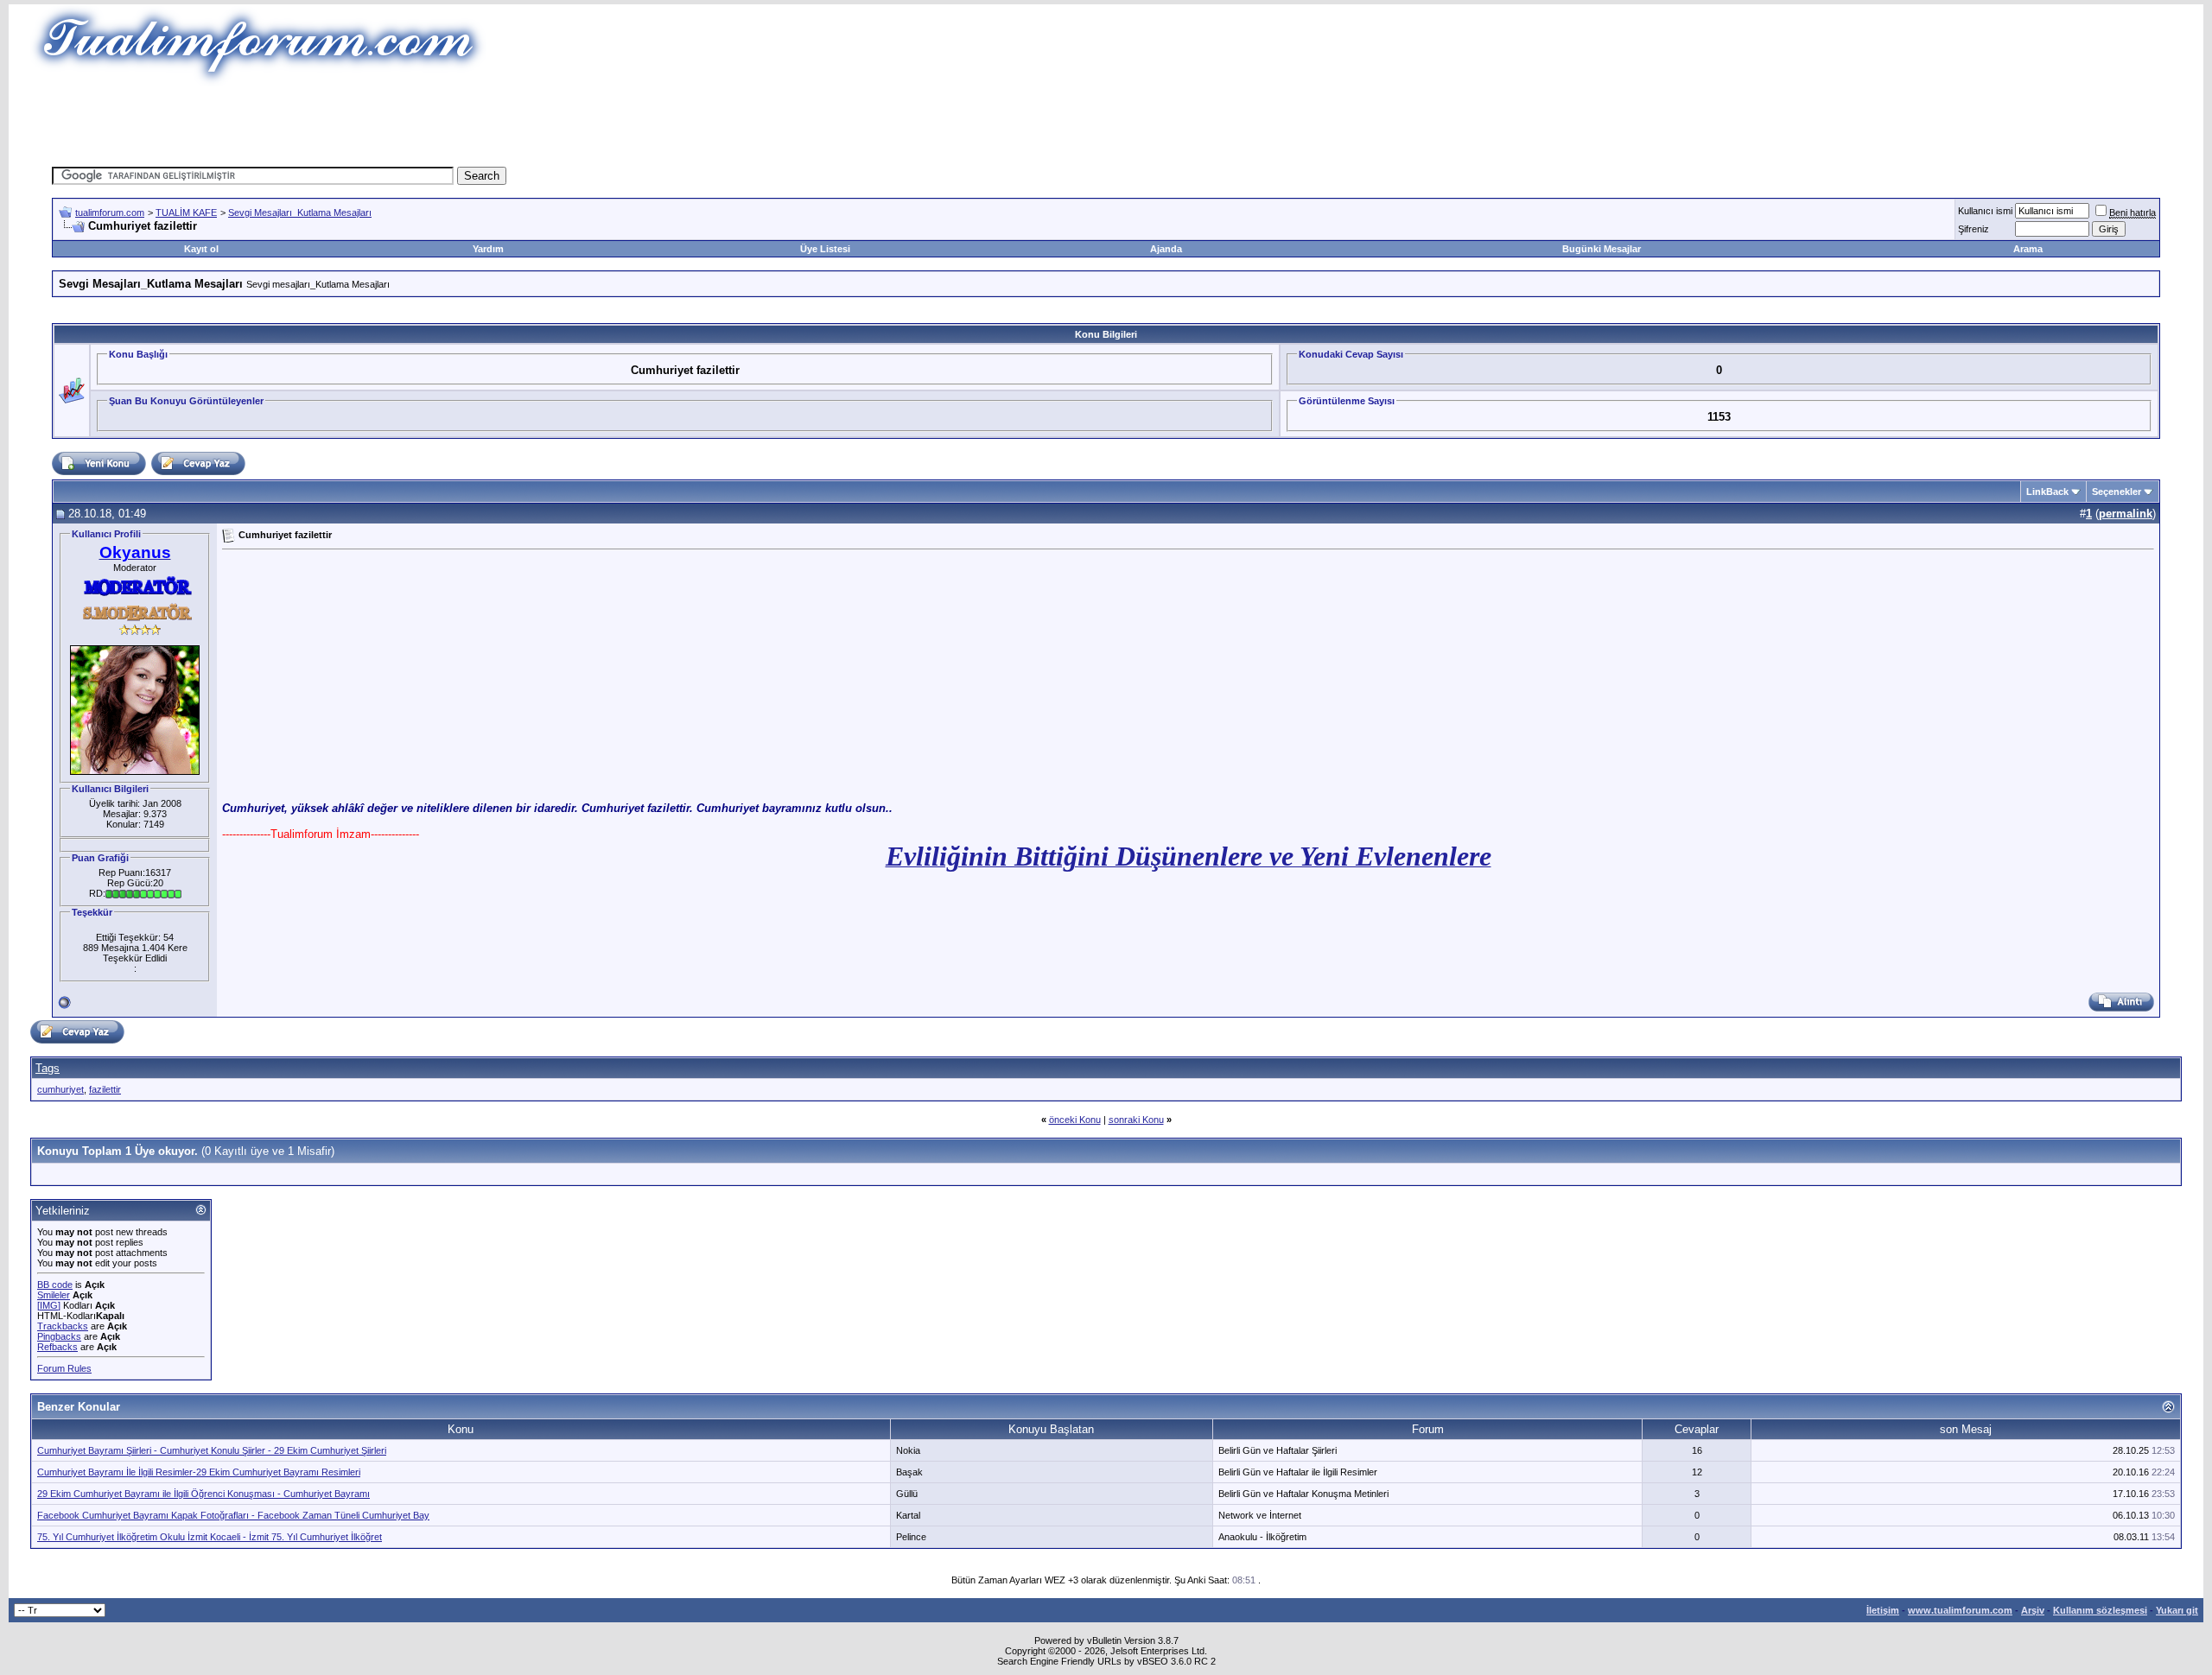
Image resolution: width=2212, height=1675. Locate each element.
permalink (2126, 514)
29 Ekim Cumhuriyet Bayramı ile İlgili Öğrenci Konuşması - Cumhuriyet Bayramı (203, 1494)
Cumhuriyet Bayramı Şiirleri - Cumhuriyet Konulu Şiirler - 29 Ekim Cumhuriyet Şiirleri (212, 1450)
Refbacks (57, 1347)
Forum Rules (64, 1368)
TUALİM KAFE (186, 213)
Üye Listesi (825, 249)
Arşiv (2033, 1610)
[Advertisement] (790, 125)
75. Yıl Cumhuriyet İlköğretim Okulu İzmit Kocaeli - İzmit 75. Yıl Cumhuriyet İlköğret (210, 1537)
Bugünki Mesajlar (1602, 249)
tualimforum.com (110, 213)
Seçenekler (2117, 492)
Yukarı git (2177, 1610)
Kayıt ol (201, 249)
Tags (48, 1068)
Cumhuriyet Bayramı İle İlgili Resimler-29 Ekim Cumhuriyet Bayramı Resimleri (199, 1472)
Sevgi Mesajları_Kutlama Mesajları (300, 213)
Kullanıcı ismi (1985, 211)
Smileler (54, 1295)
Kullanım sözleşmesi (2100, 1610)
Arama (2028, 249)
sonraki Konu (1136, 1120)
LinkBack (2047, 492)
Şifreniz (1974, 229)
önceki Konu (1075, 1120)
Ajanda (1166, 249)
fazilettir (105, 1089)
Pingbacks (59, 1336)
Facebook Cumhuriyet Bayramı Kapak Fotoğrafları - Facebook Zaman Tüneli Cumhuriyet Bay (233, 1515)
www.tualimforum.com (1960, 1610)
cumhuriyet (60, 1089)
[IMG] (49, 1305)
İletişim (1883, 1610)
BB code (55, 1285)
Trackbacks (63, 1326)
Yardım (488, 249)
